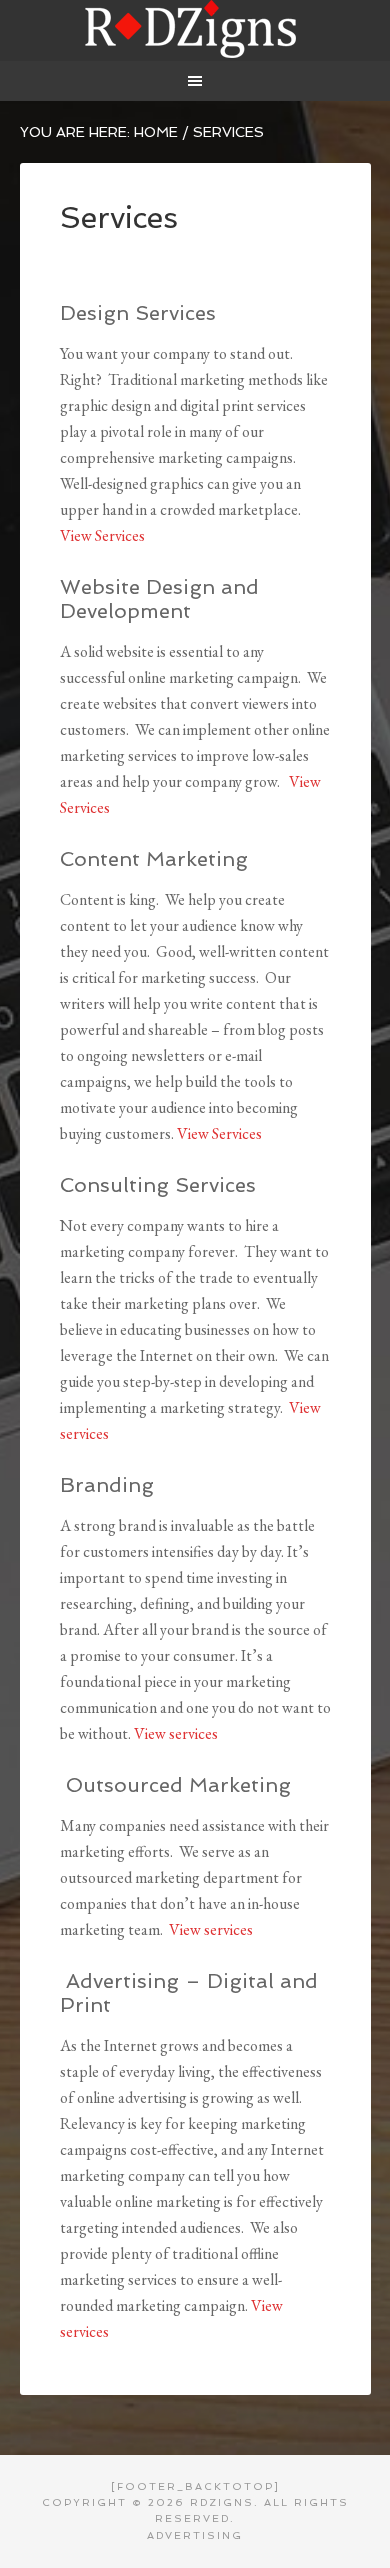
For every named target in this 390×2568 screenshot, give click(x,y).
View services (176, 1733)
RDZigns (195, 30)
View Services (102, 535)
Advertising (195, 2535)
